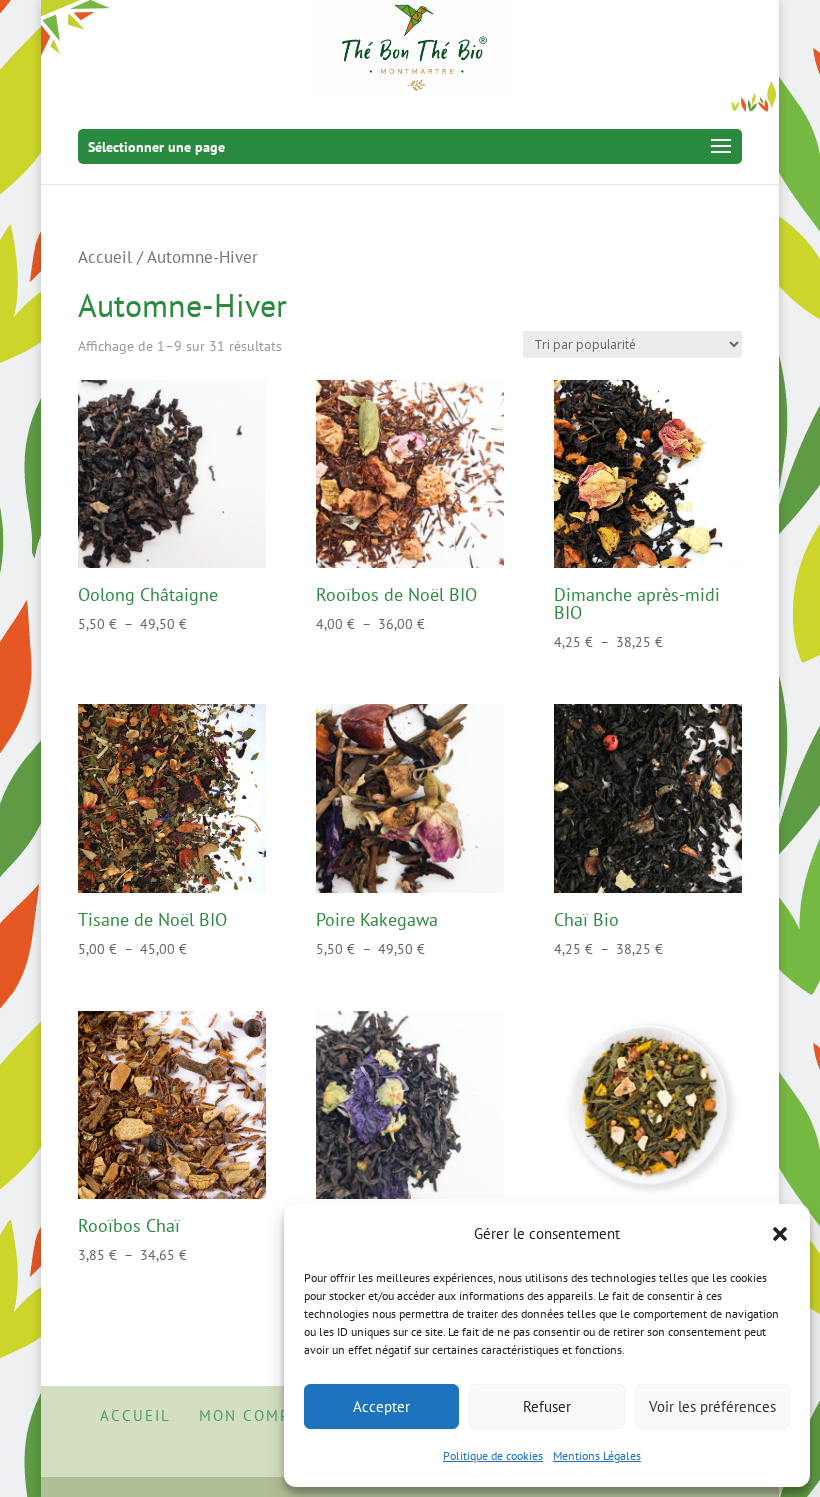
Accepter (381, 1406)
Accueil (105, 257)
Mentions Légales (597, 1455)
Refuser (547, 1406)
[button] (780, 1234)
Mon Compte (254, 1415)
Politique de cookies (493, 1455)
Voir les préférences (712, 1406)
